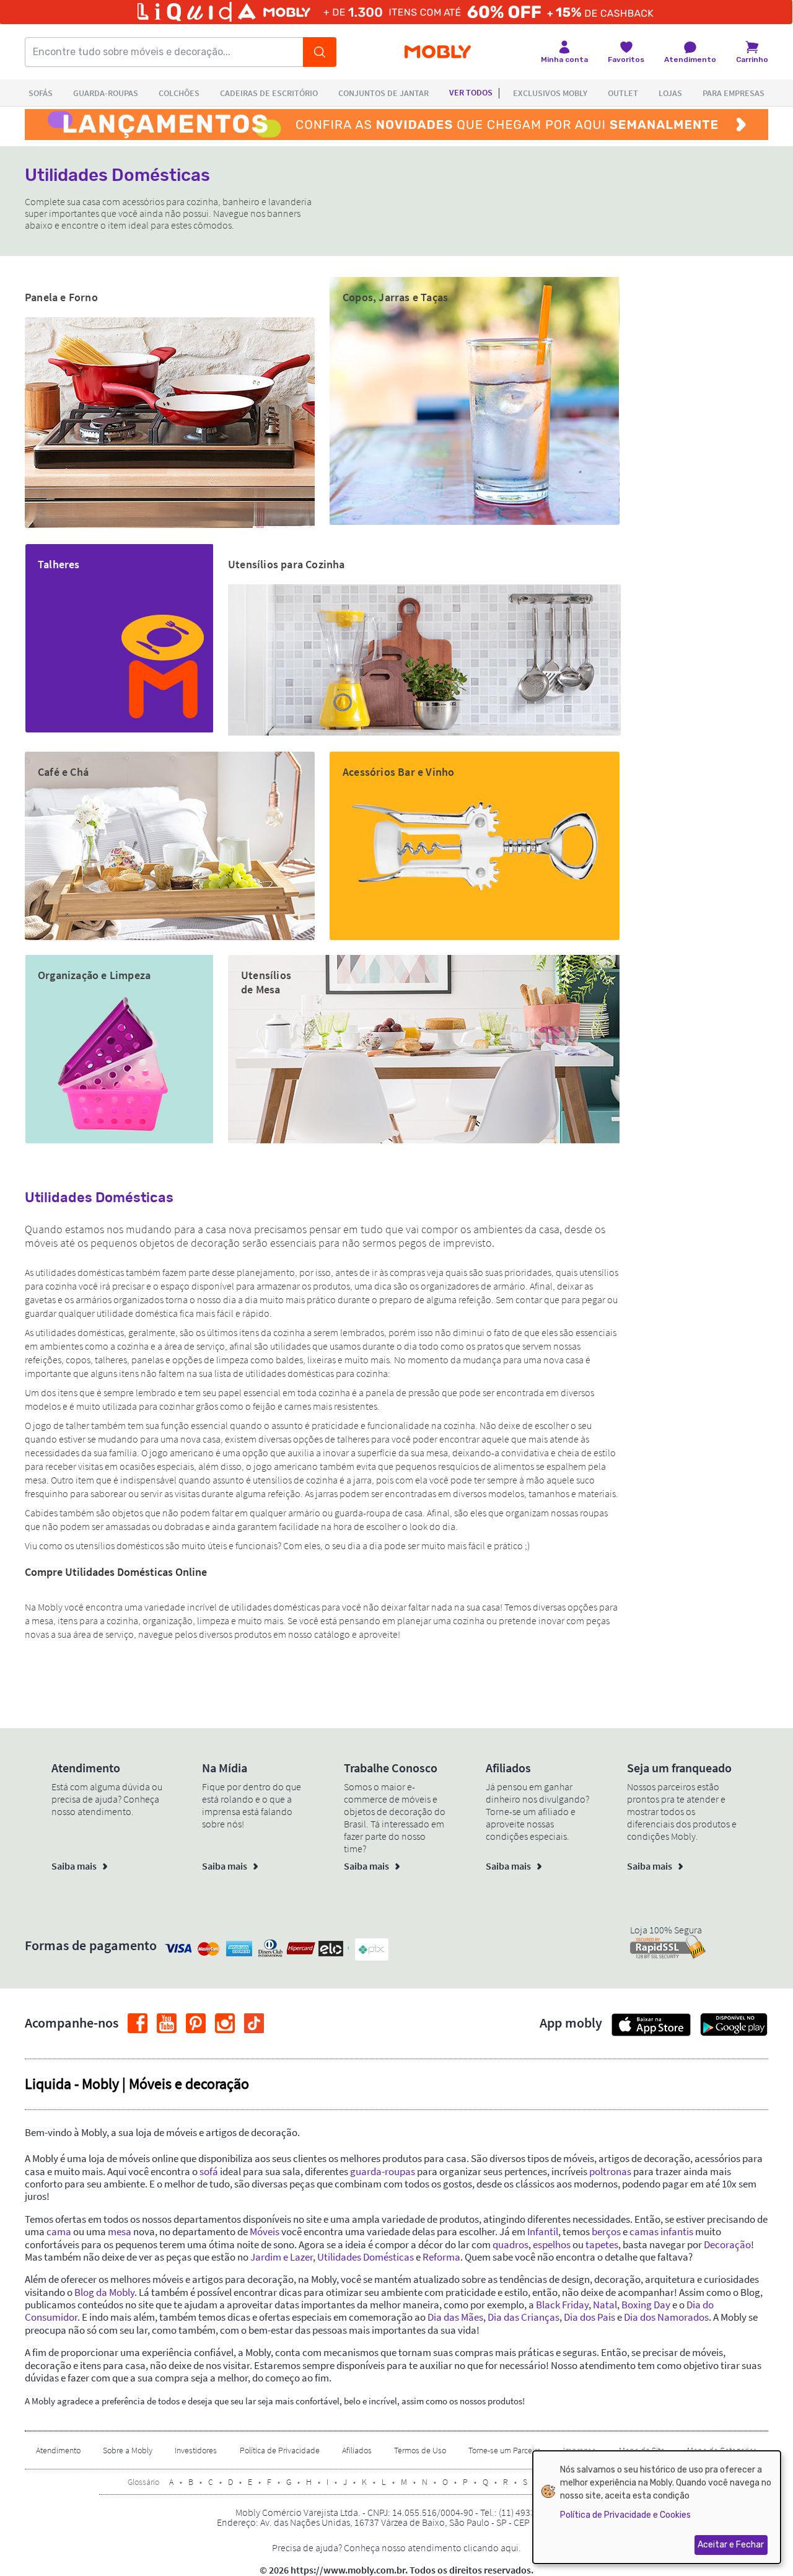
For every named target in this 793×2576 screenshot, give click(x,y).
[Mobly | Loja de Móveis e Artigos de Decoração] (438, 52)
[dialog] (657, 2507)
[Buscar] (320, 52)
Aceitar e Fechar (731, 2545)
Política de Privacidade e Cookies (625, 2515)
